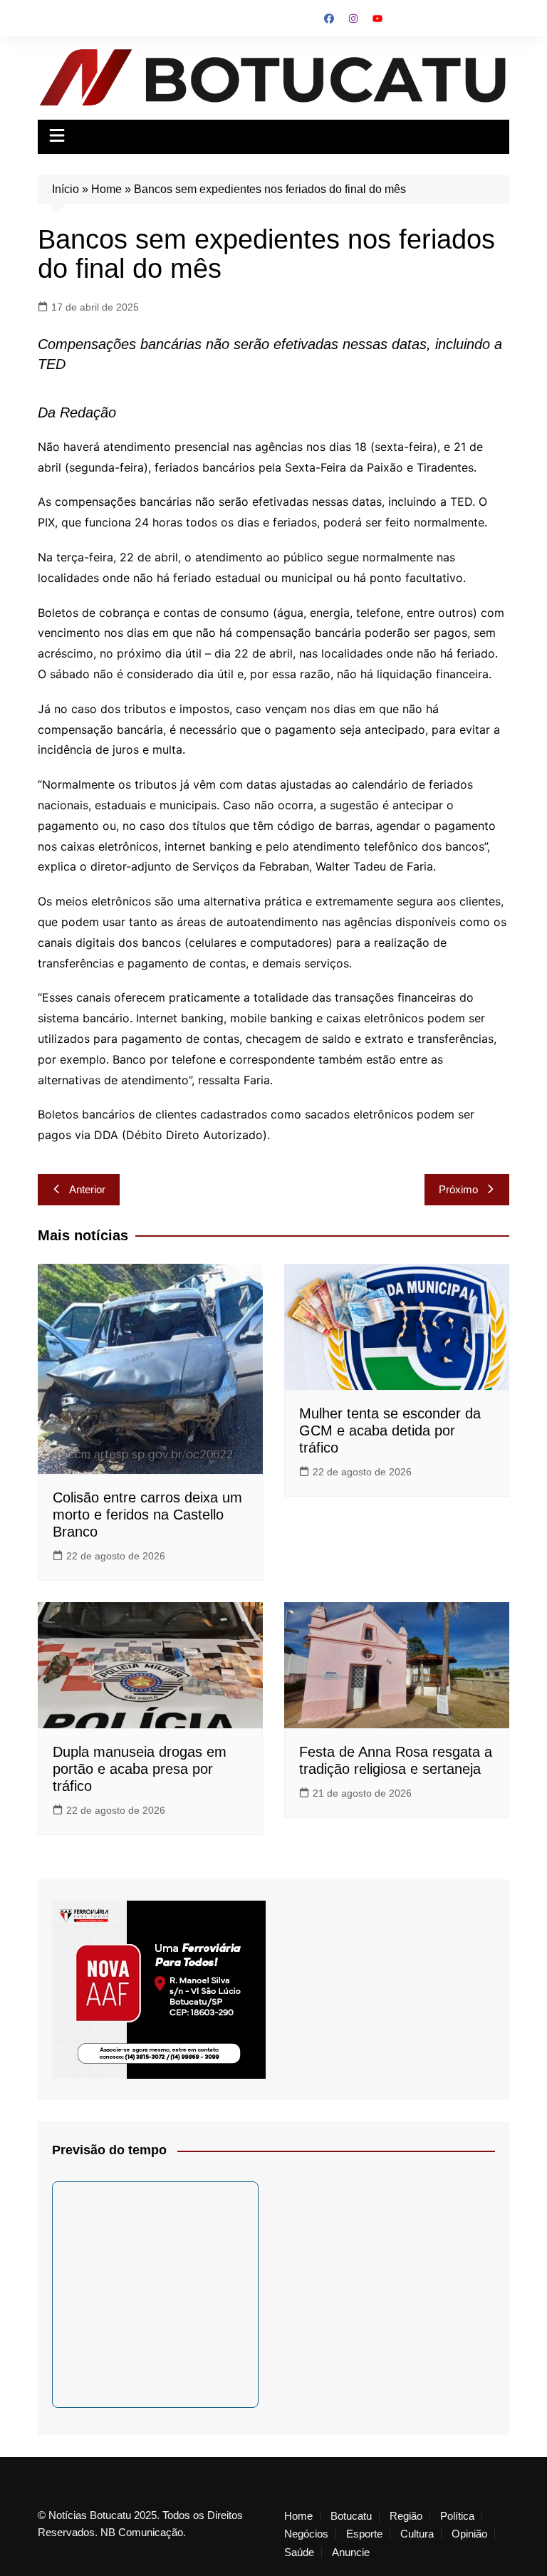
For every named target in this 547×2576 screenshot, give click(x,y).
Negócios (306, 2534)
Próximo (458, 1189)
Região (406, 2516)
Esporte (364, 2534)
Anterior (87, 1189)
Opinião (469, 2534)
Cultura (417, 2534)
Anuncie (351, 2552)
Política (457, 2516)
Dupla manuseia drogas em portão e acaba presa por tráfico (140, 1769)
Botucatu (351, 2516)
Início (66, 189)
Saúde (299, 2552)
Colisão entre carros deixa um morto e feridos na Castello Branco (147, 1515)
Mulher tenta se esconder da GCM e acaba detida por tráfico (390, 1430)
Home (106, 189)
